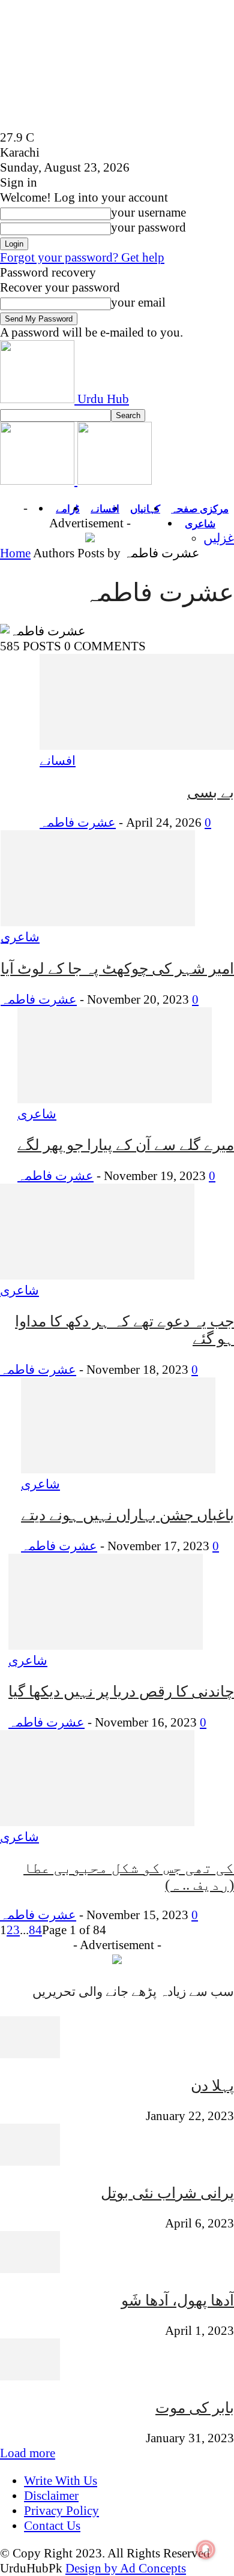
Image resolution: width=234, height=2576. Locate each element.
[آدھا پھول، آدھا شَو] (30, 2269)
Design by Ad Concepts (126, 2568)
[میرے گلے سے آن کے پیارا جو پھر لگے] (115, 1099)
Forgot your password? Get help (82, 257)
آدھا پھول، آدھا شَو (178, 2300)
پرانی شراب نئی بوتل (167, 2193)
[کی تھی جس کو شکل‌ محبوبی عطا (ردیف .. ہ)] (97, 1822)
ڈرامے (68, 509)
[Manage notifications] (206, 2550)
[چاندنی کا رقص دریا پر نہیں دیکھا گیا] (106, 1646)
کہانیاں (145, 509)
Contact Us (52, 2526)
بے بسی (211, 792)
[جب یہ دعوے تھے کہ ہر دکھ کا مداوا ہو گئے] (97, 1275)
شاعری (200, 524)
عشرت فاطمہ (78, 822)
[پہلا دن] (30, 2054)
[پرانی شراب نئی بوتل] (30, 2161)
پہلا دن (212, 2086)
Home (15, 553)
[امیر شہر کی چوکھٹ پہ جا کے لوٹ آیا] (98, 922)
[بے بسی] (137, 746)
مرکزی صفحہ (200, 509)
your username (148, 212)
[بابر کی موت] (30, 2376)
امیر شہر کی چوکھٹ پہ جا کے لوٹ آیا (117, 969)
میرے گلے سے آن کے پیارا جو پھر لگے (126, 1145)
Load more (28, 2453)
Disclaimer (51, 2496)
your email (138, 302)
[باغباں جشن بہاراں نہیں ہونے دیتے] (118, 1469)
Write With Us (61, 2481)
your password (148, 227)
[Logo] (39, 481)
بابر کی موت (195, 2408)
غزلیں (219, 538)
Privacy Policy (61, 2511)
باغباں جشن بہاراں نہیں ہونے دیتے (127, 1515)
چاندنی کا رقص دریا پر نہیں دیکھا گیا (121, 1691)
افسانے (105, 509)
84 (35, 1930)
